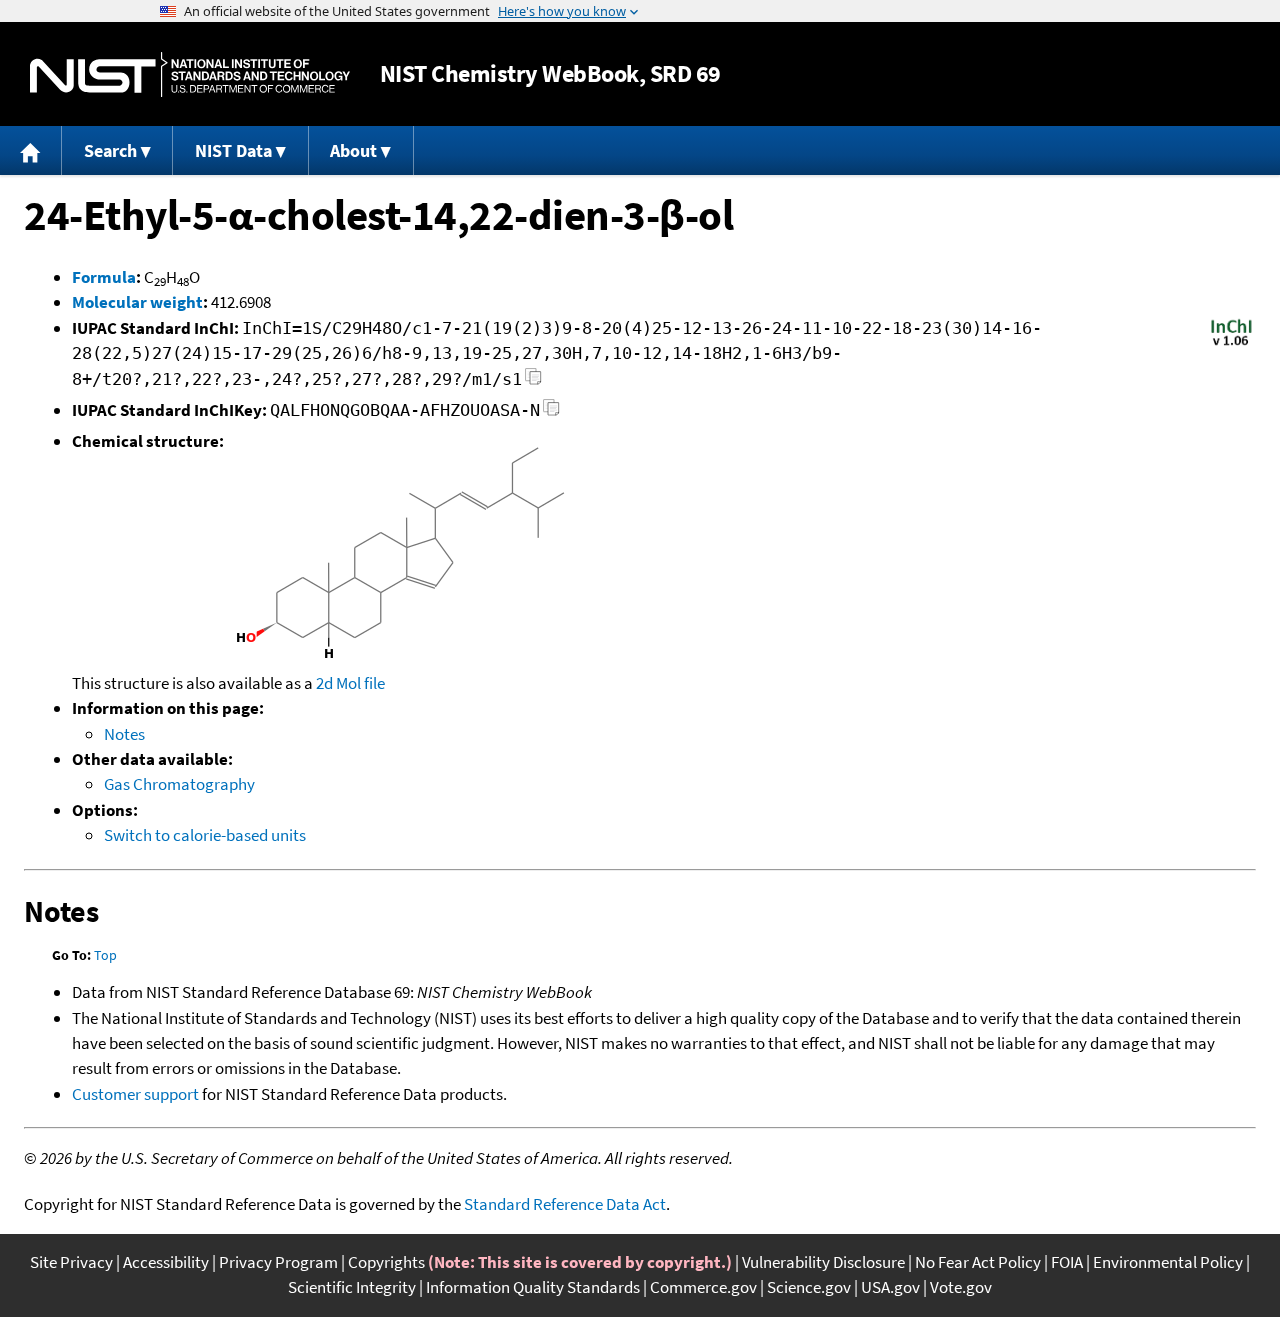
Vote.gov (961, 1287)
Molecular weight (137, 302)
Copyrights (386, 1262)
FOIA (1067, 1262)
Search (110, 150)
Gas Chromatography (179, 784)
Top (105, 955)
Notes (124, 734)
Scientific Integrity (352, 1287)
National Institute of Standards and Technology (190, 74)
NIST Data (233, 150)
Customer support (135, 1094)
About (353, 150)
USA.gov (890, 1287)
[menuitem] (31, 150)
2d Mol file (350, 683)
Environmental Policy (1168, 1262)
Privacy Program (278, 1262)
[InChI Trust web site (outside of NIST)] (1231, 344)
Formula (104, 277)
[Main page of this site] (31, 150)
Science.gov (809, 1287)
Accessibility (166, 1262)
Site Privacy (71, 1262)
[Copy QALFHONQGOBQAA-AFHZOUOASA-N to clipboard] (551, 413)
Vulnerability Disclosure (823, 1262)
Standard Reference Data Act (565, 1204)
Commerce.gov (703, 1287)
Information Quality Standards (533, 1287)
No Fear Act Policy (978, 1262)
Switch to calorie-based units (205, 835)
